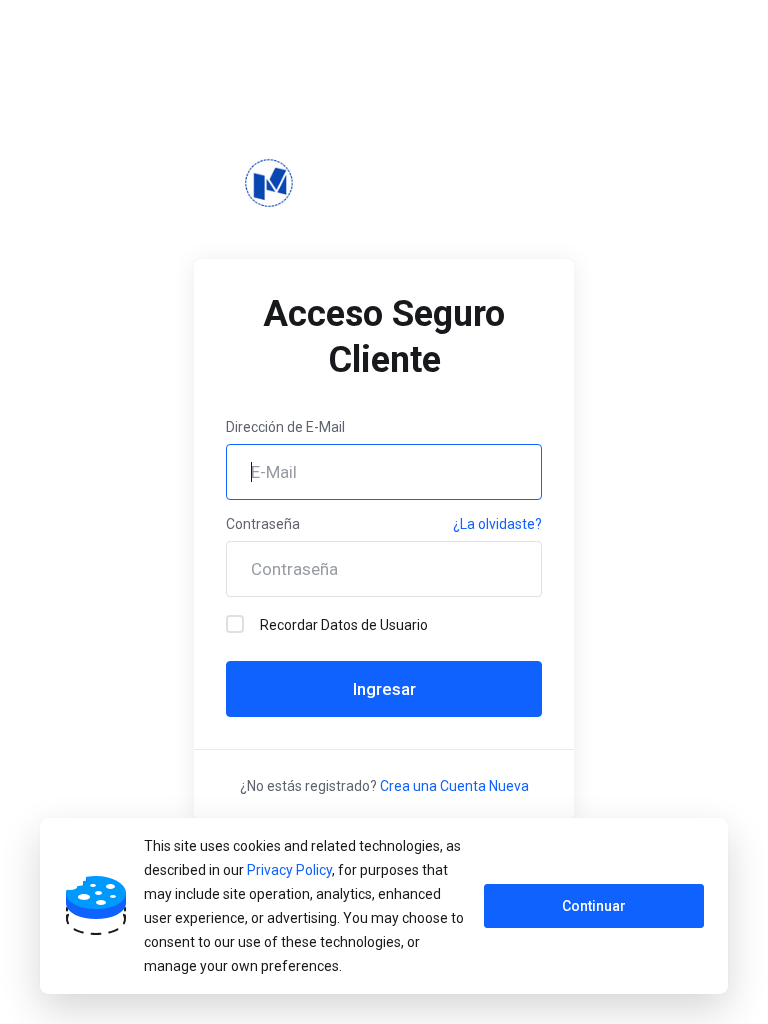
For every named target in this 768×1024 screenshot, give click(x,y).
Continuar (594, 906)
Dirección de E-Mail (285, 427)
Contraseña (263, 524)
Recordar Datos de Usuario (344, 625)
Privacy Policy (289, 870)
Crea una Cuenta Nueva (454, 786)
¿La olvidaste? (497, 524)
